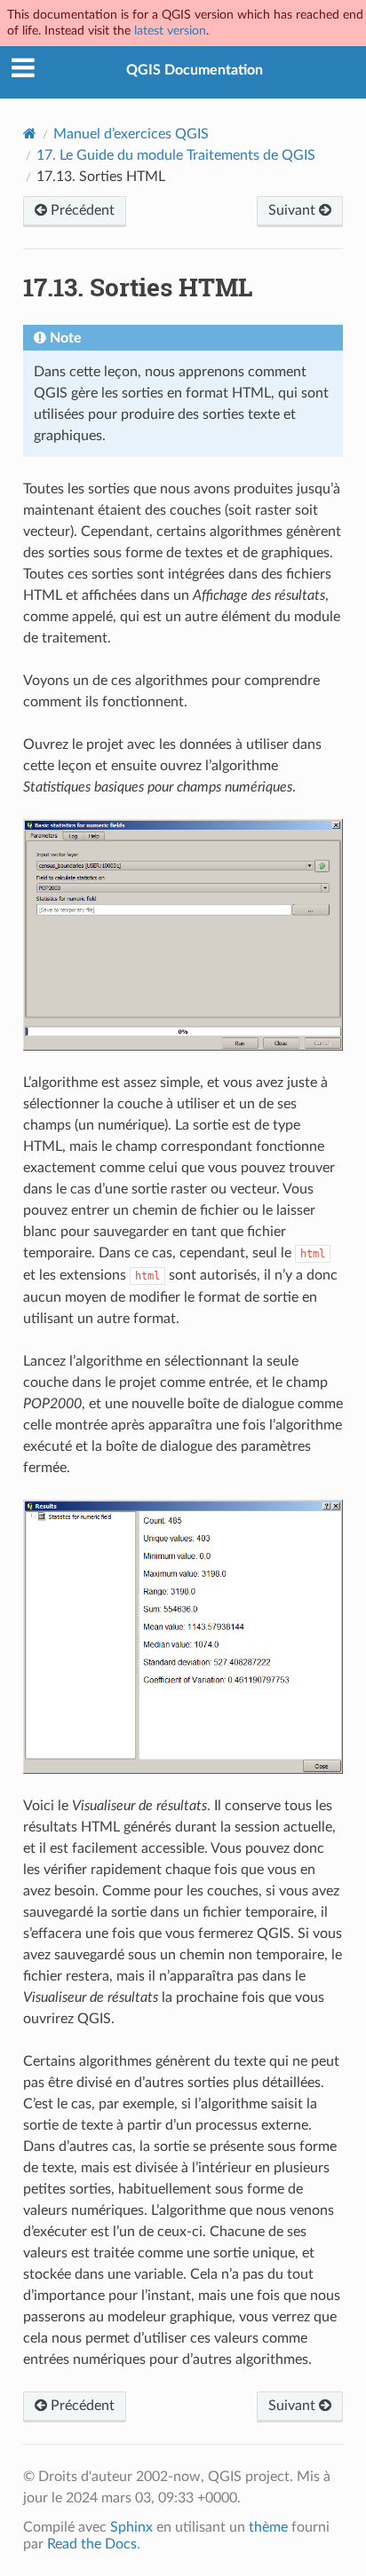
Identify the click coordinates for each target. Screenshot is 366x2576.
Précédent (81, 210)
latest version (170, 31)
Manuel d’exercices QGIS (131, 134)
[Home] (30, 134)
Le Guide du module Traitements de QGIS (176, 155)
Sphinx (131, 2527)
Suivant (294, 210)
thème (268, 2527)
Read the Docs (92, 2544)
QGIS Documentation (195, 70)
